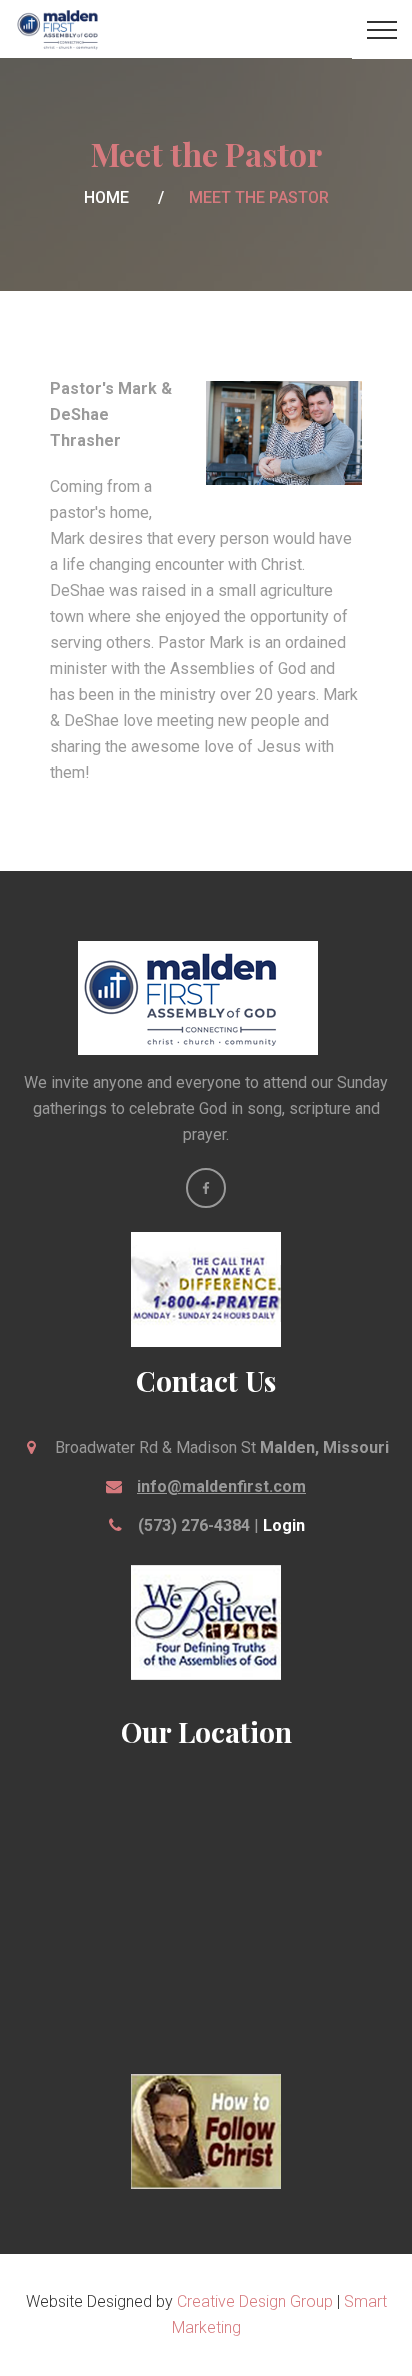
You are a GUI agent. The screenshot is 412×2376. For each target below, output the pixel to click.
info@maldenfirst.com (221, 1486)
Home (106, 197)
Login (284, 1525)
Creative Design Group (255, 2301)
